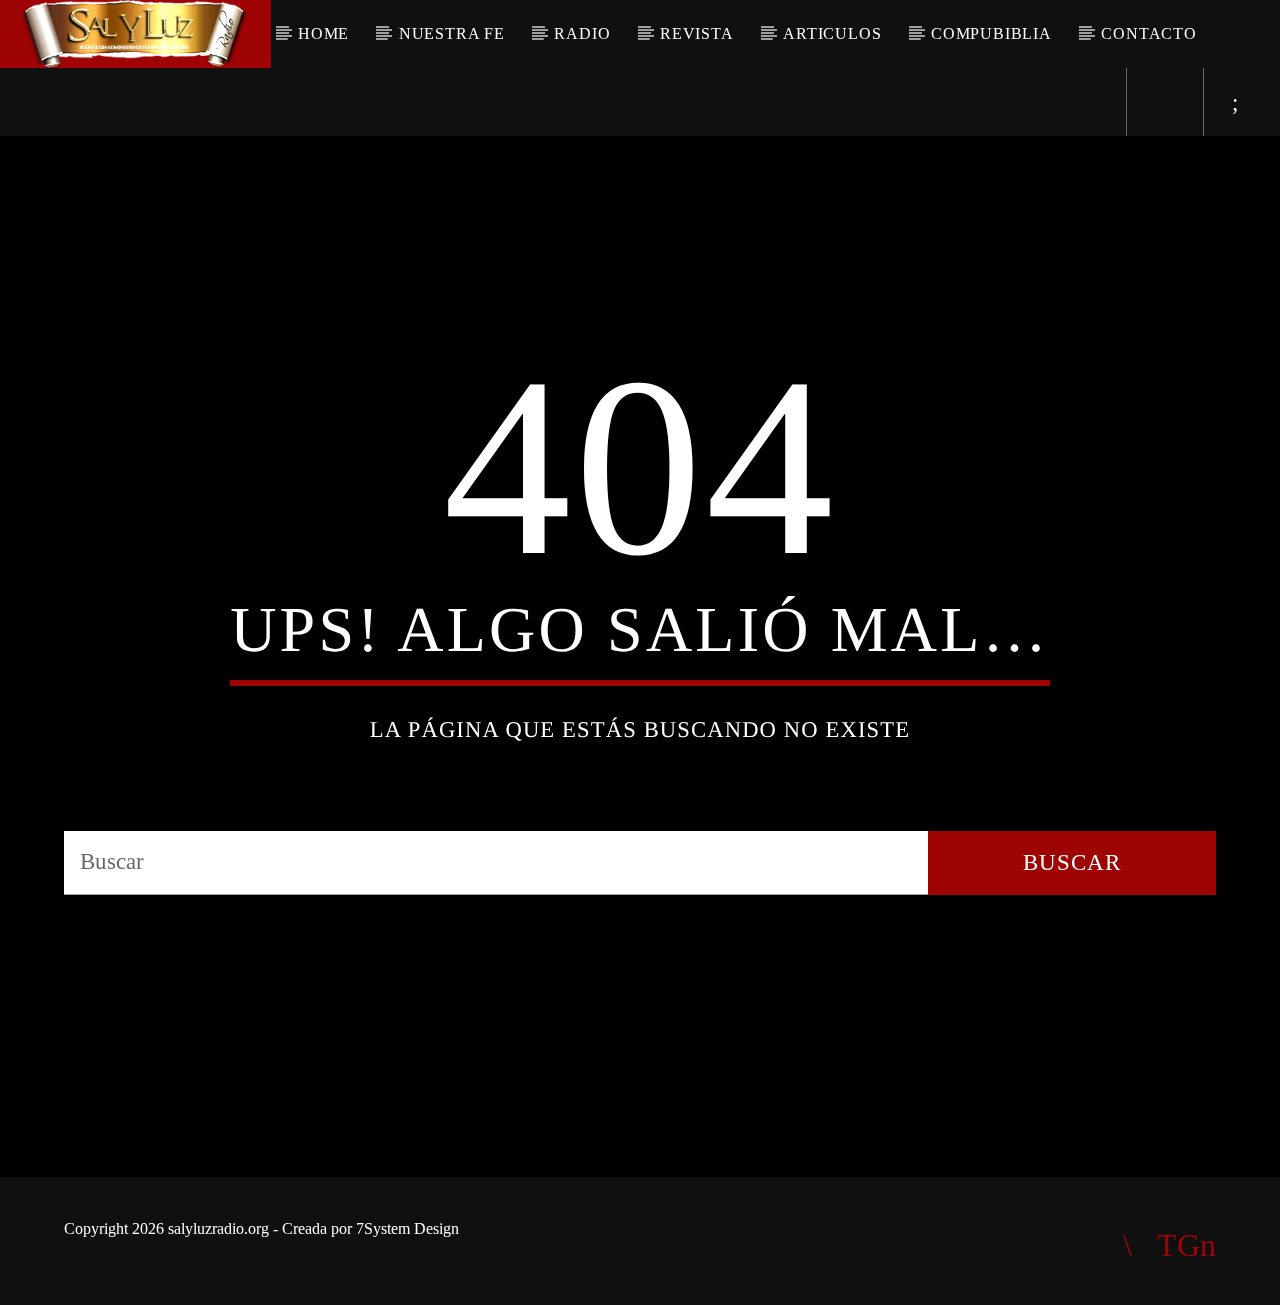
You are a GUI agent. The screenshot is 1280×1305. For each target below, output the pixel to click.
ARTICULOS (832, 33)
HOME (323, 33)
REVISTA (697, 33)
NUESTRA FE (452, 33)
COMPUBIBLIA (991, 33)
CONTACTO (1148, 33)
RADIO (582, 33)
